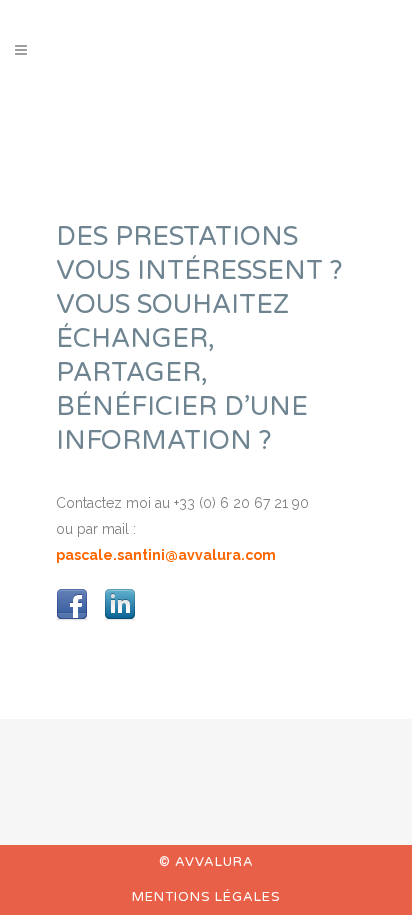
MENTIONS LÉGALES (206, 897)
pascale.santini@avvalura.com (166, 555)
